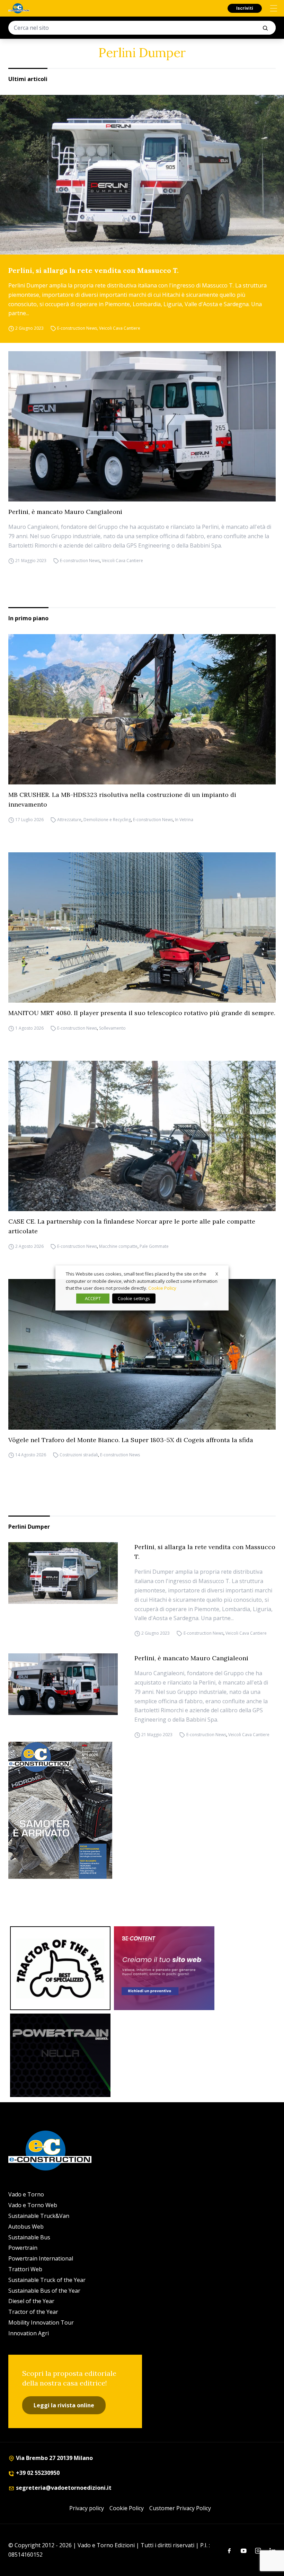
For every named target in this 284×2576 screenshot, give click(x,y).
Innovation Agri (29, 2333)
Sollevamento (112, 1028)
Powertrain (23, 2248)
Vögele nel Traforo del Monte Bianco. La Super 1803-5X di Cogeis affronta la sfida (131, 1440)
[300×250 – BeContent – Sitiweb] (164, 1968)
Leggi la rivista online (64, 2405)
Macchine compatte (118, 1246)
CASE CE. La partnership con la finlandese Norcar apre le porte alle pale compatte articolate (132, 1226)
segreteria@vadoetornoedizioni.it (63, 2488)
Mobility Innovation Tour (41, 2322)
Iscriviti (245, 8)
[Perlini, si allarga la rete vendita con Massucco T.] (142, 175)
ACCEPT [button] (93, 1298)
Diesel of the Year (31, 2301)
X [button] (217, 1274)
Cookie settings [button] (134, 1298)
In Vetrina (184, 820)
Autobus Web (26, 2227)
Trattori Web (25, 2269)
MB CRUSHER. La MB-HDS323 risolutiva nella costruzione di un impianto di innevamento (122, 800)
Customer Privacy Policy (180, 2508)
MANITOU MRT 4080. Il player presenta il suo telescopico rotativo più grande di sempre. (142, 1013)
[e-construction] (19, 8)
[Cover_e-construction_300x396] (142, 1810)
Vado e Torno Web (33, 2205)
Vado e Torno (26, 2194)
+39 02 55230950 (37, 2473)
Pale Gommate (154, 1246)
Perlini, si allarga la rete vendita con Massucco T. (94, 270)
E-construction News (77, 328)
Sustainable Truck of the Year (47, 2280)
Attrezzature (69, 820)
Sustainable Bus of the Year (44, 2291)
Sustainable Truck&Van (39, 2216)
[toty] (60, 1968)
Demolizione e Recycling (107, 820)
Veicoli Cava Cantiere (120, 328)
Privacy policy (87, 2508)
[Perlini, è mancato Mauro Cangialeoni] (142, 426)
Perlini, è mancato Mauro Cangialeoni (65, 512)
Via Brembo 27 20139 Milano (54, 2458)
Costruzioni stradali (79, 1455)
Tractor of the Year (33, 2312)
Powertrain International (41, 2258)
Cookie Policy (127, 2508)
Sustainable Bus (29, 2237)
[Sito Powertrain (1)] (60, 2055)
